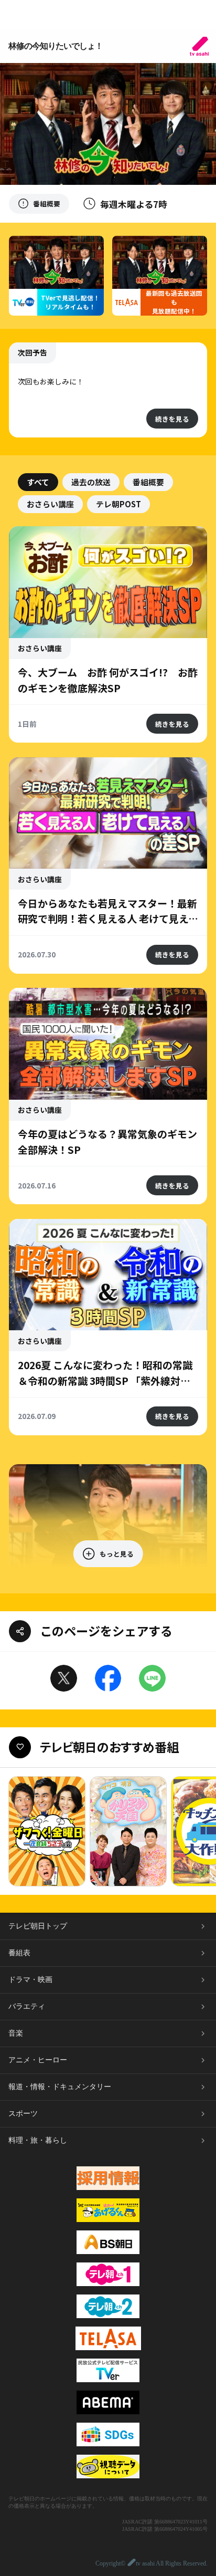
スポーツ (23, 2114)
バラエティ (27, 2006)
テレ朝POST (118, 504)
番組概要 (148, 482)
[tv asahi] (199, 46)
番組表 (19, 1953)
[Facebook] (108, 1678)
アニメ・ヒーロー (38, 2060)
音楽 (16, 2033)
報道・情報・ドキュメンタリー (60, 2087)
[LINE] (152, 1678)
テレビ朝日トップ (38, 1926)
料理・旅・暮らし (38, 2140)
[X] (64, 1678)
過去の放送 (91, 482)
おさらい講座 (50, 504)
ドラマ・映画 (30, 1980)
